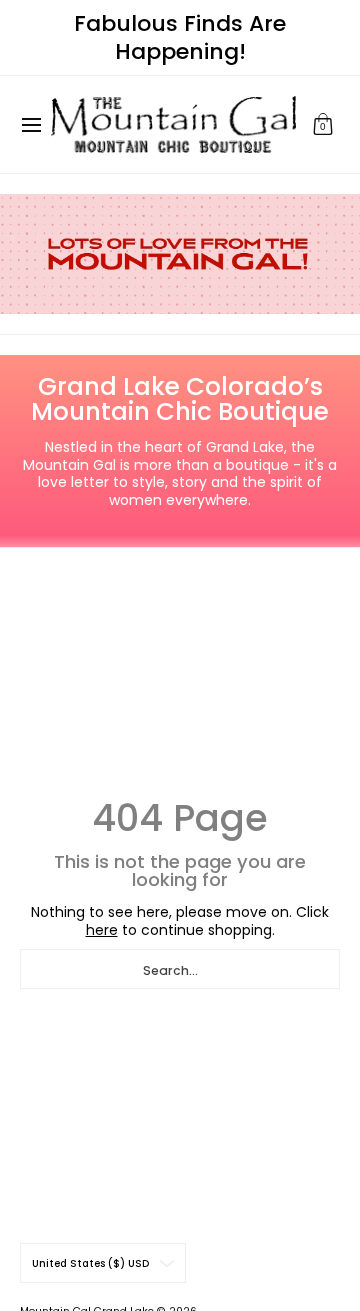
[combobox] (180, 969)
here (102, 930)
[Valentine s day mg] (180, 254)
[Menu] (30, 124)
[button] (323, 124)
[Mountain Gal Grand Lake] (173, 124)
